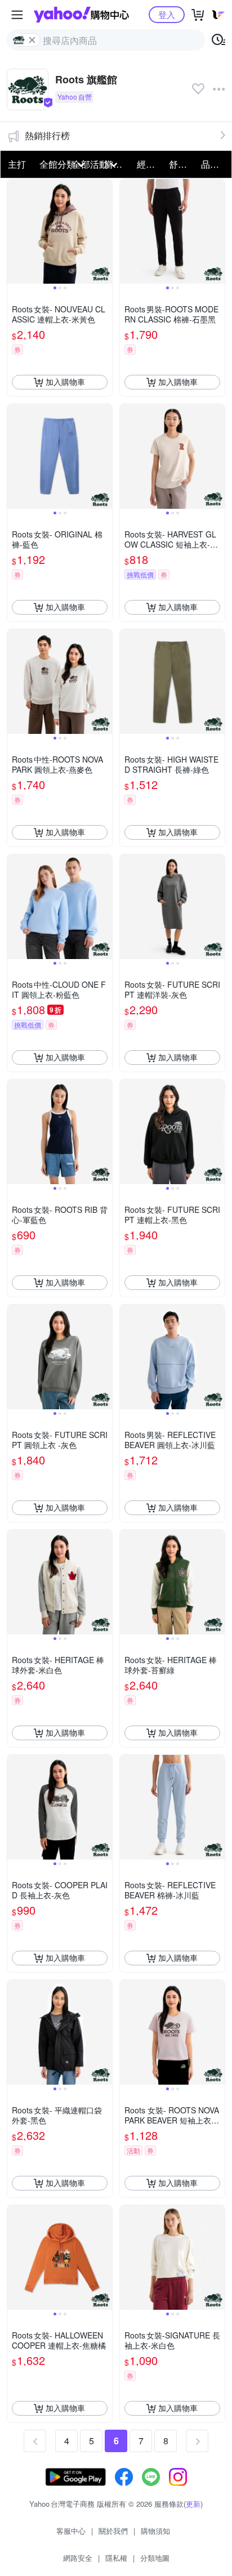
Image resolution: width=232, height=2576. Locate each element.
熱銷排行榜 (47, 135)
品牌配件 (214, 164)
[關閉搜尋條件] (32, 40)
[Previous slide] (15, 231)
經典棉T (150, 164)
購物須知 (155, 2531)
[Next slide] (105, 231)
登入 (167, 14)
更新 (193, 2504)
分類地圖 (155, 2558)
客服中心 (71, 2531)
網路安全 (78, 2558)
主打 (17, 164)
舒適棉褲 (182, 164)
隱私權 (116, 2558)
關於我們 (113, 2531)
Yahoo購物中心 (81, 15)
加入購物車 (65, 382)
